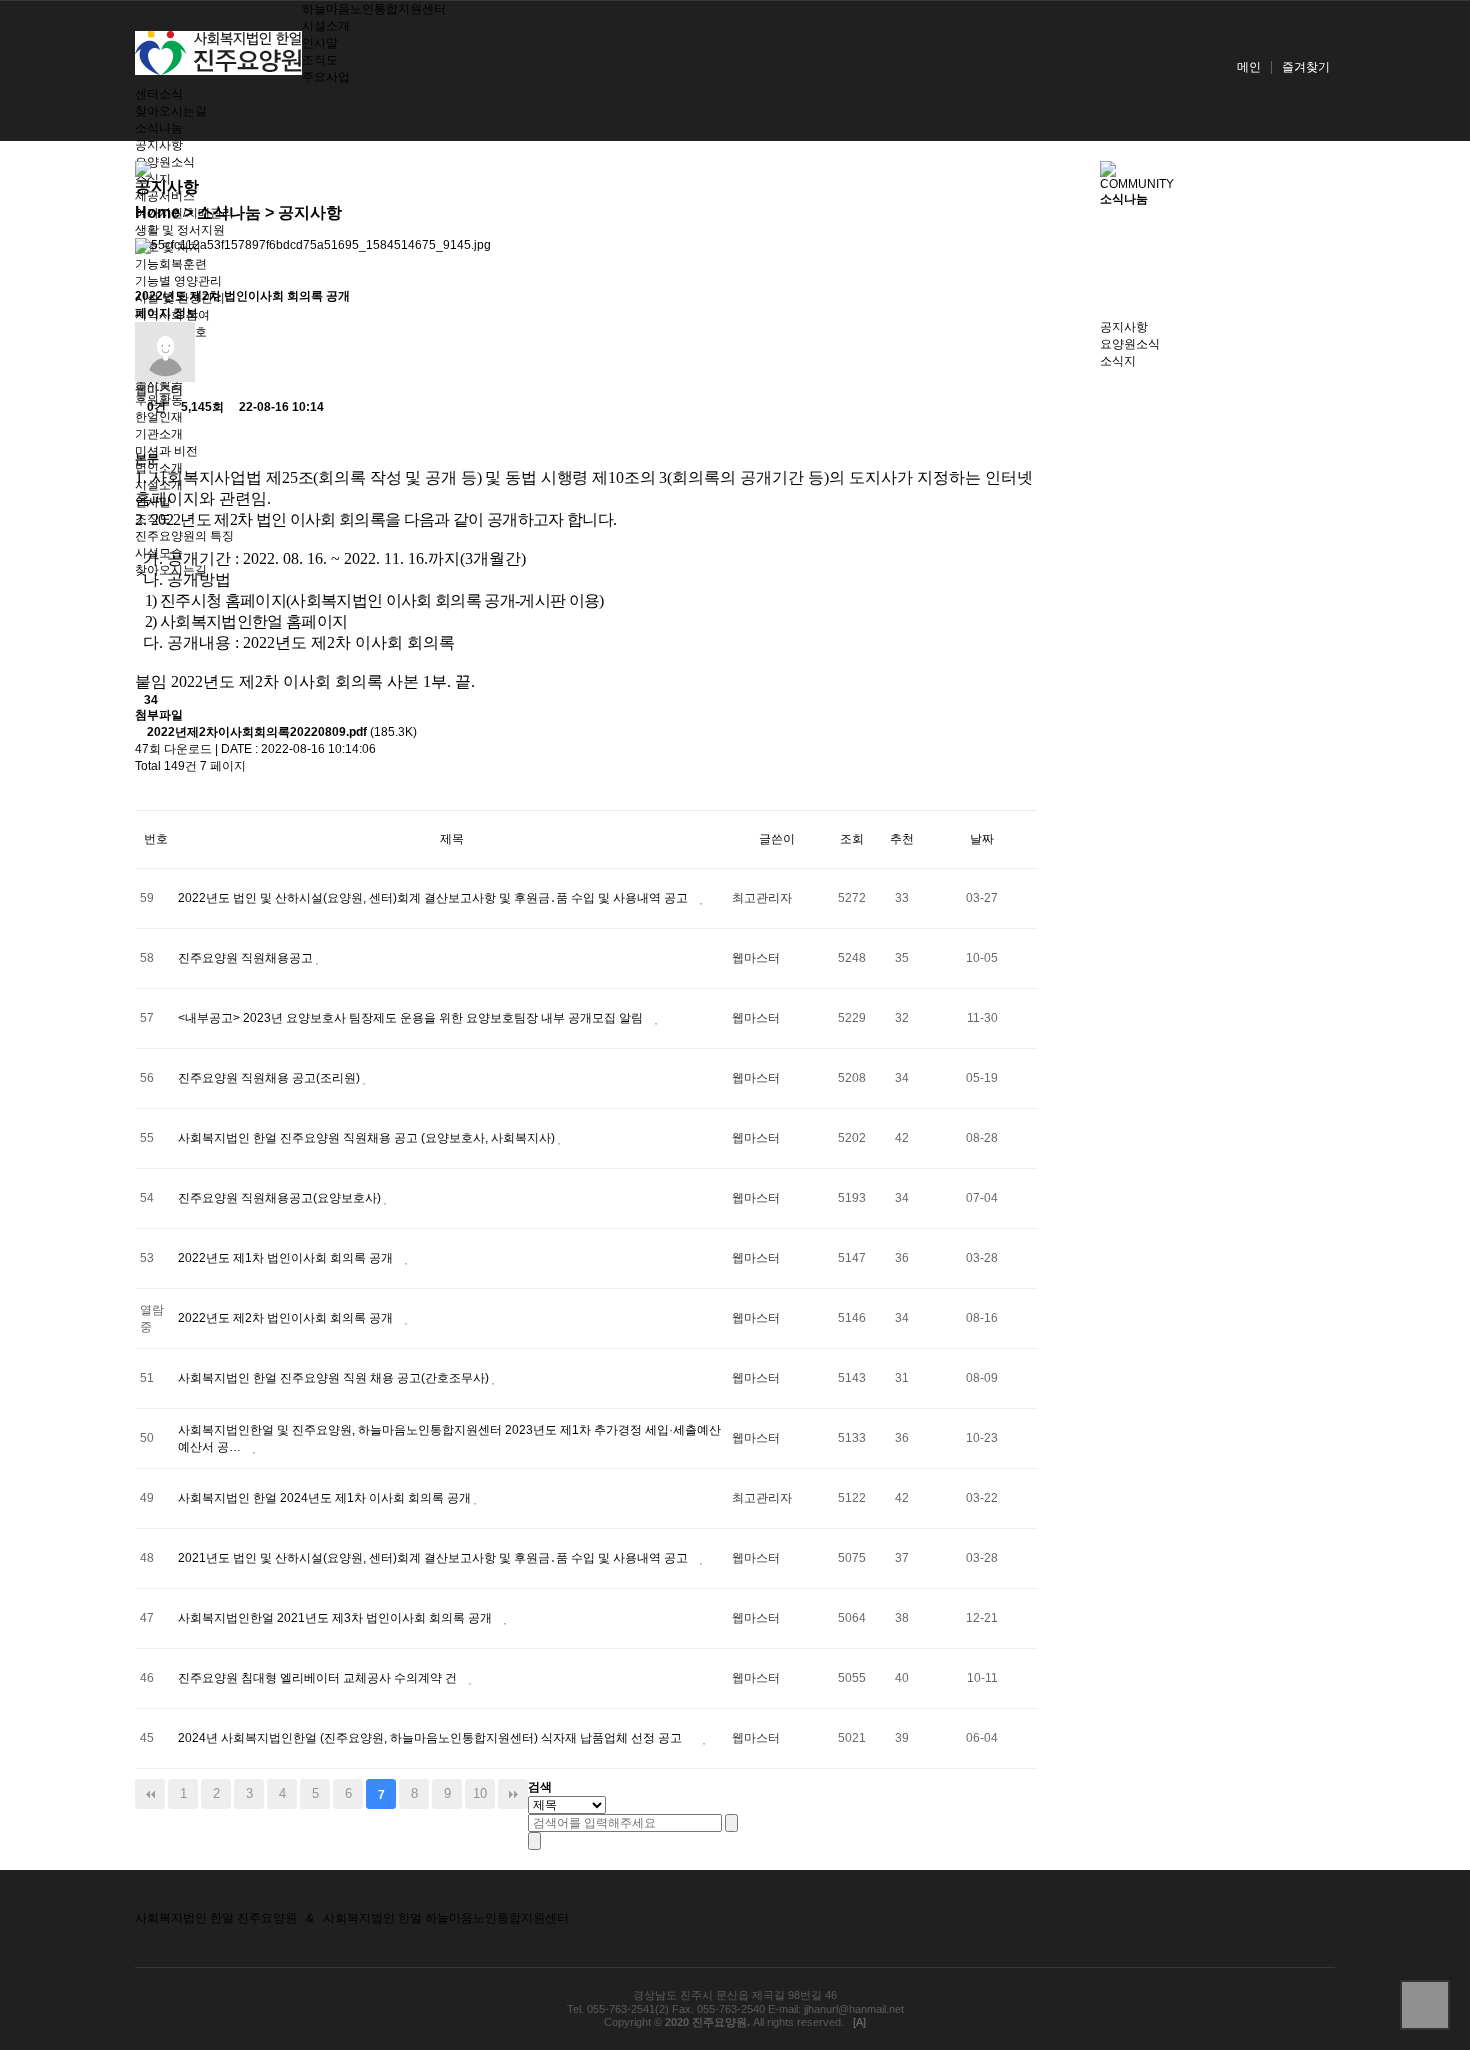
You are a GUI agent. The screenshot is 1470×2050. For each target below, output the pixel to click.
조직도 (320, 60)
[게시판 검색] (151, 792)
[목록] (151, 433)
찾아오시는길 (171, 111)
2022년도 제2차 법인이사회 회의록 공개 (287, 1318)
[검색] (731, 1823)
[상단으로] (1425, 2005)
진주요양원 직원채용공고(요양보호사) (281, 1198)
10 (480, 1793)
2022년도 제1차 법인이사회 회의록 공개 (287, 1258)
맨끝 (513, 1794)
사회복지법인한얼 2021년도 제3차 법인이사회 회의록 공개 (336, 1618)
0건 (155, 407)
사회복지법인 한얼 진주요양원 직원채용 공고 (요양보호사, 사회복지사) (368, 1138)
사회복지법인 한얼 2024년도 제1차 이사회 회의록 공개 (326, 1498)
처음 (150, 1794)
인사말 (320, 43)
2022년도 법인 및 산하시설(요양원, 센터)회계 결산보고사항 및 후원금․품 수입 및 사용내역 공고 (434, 898)
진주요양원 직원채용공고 (247, 958)
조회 (852, 839)
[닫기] (534, 1841)
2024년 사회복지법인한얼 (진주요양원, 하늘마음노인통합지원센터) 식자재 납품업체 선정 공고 (431, 1738)
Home (157, 212)
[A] (859, 2022)
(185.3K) (282, 732)
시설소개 (326, 26)
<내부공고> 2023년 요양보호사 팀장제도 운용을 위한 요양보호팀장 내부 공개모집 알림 (412, 1018)
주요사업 (326, 77)
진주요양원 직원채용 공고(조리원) (270, 1078)
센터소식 (159, 94)
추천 (902, 839)
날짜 (982, 839)
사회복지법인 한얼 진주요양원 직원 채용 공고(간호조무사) (335, 1378)
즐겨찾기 (1306, 67)
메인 (1249, 67)
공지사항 (159, 145)
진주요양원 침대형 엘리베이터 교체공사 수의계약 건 (319, 1678)
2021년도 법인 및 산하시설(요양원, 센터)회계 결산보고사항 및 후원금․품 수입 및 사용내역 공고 (434, 1558)
